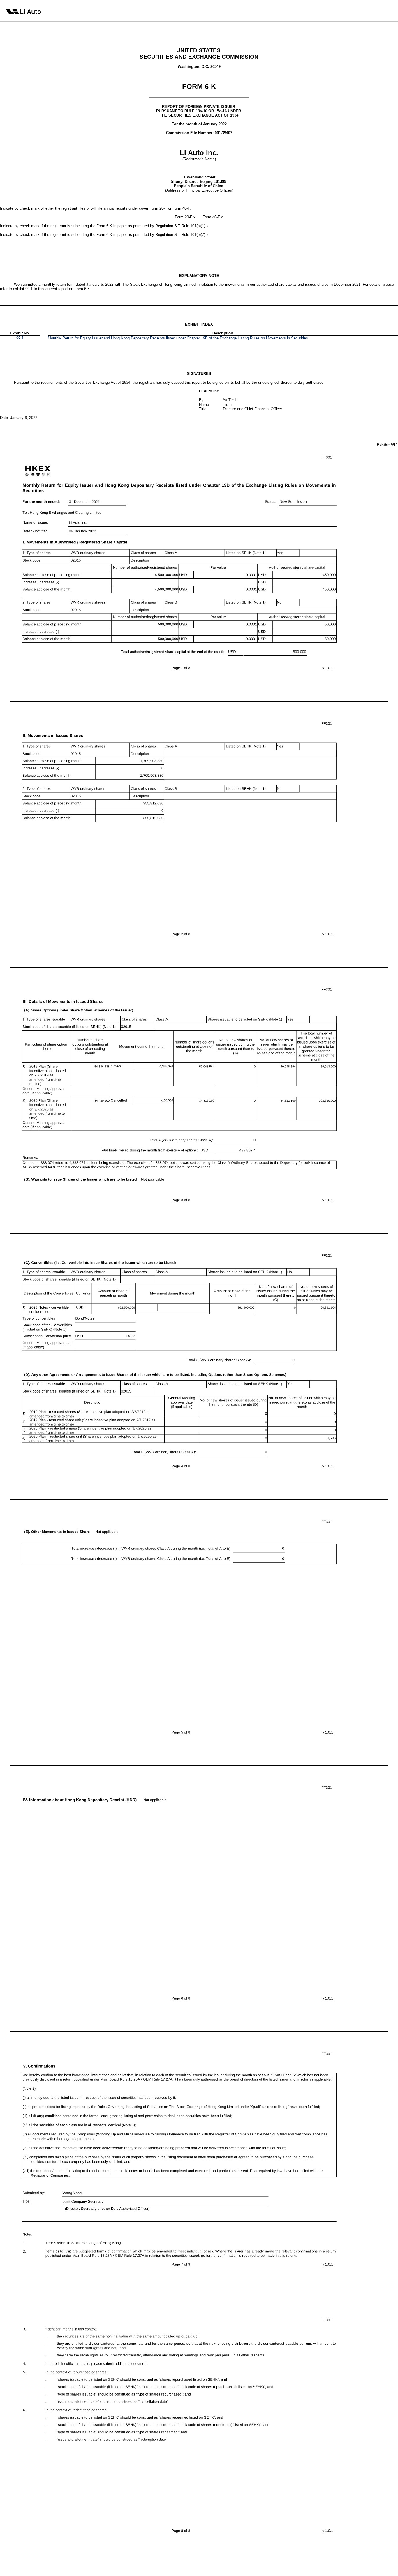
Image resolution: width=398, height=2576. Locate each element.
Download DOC (370, 10)
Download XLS (388, 10)
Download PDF (379, 10)
